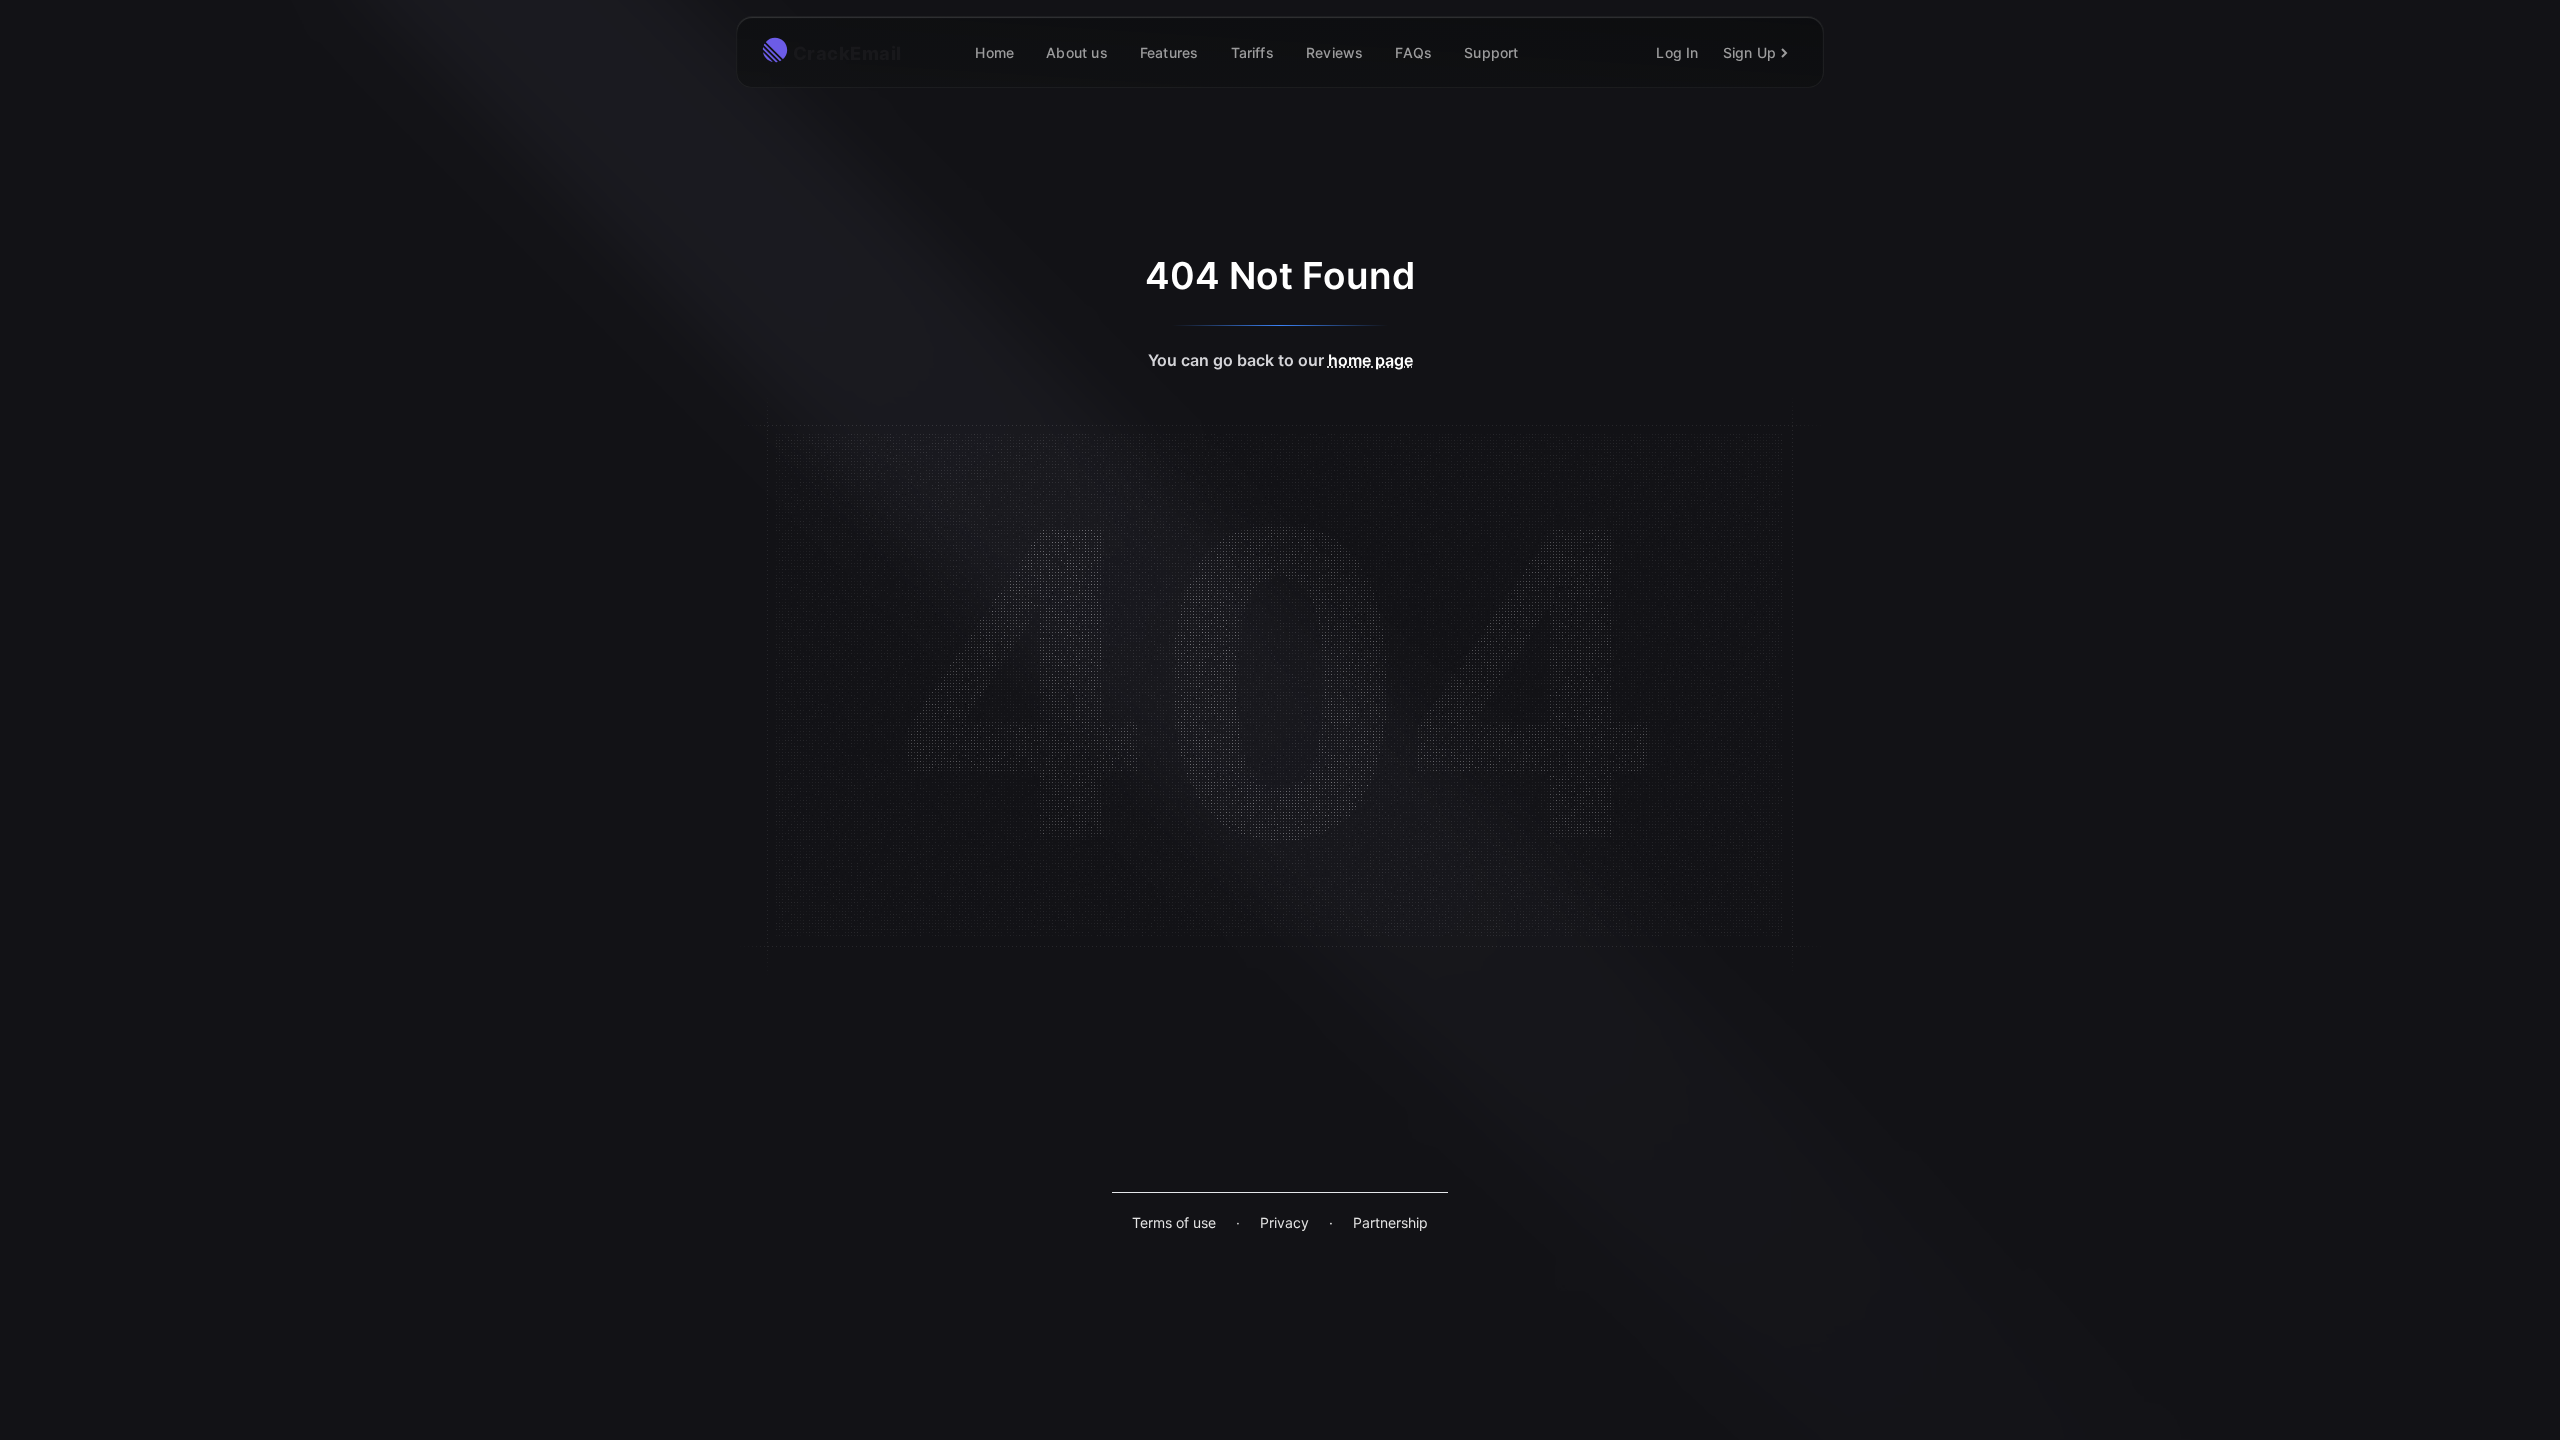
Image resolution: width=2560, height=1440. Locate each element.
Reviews (1334, 52)
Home (994, 52)
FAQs (1413, 52)
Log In (1677, 52)
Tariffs (1252, 52)
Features (1169, 52)
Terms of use (1174, 1222)
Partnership (1390, 1222)
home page (1370, 360)
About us (1077, 52)
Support (1491, 52)
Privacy (1284, 1222)
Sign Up (1749, 52)
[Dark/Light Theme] (1563, 52)
